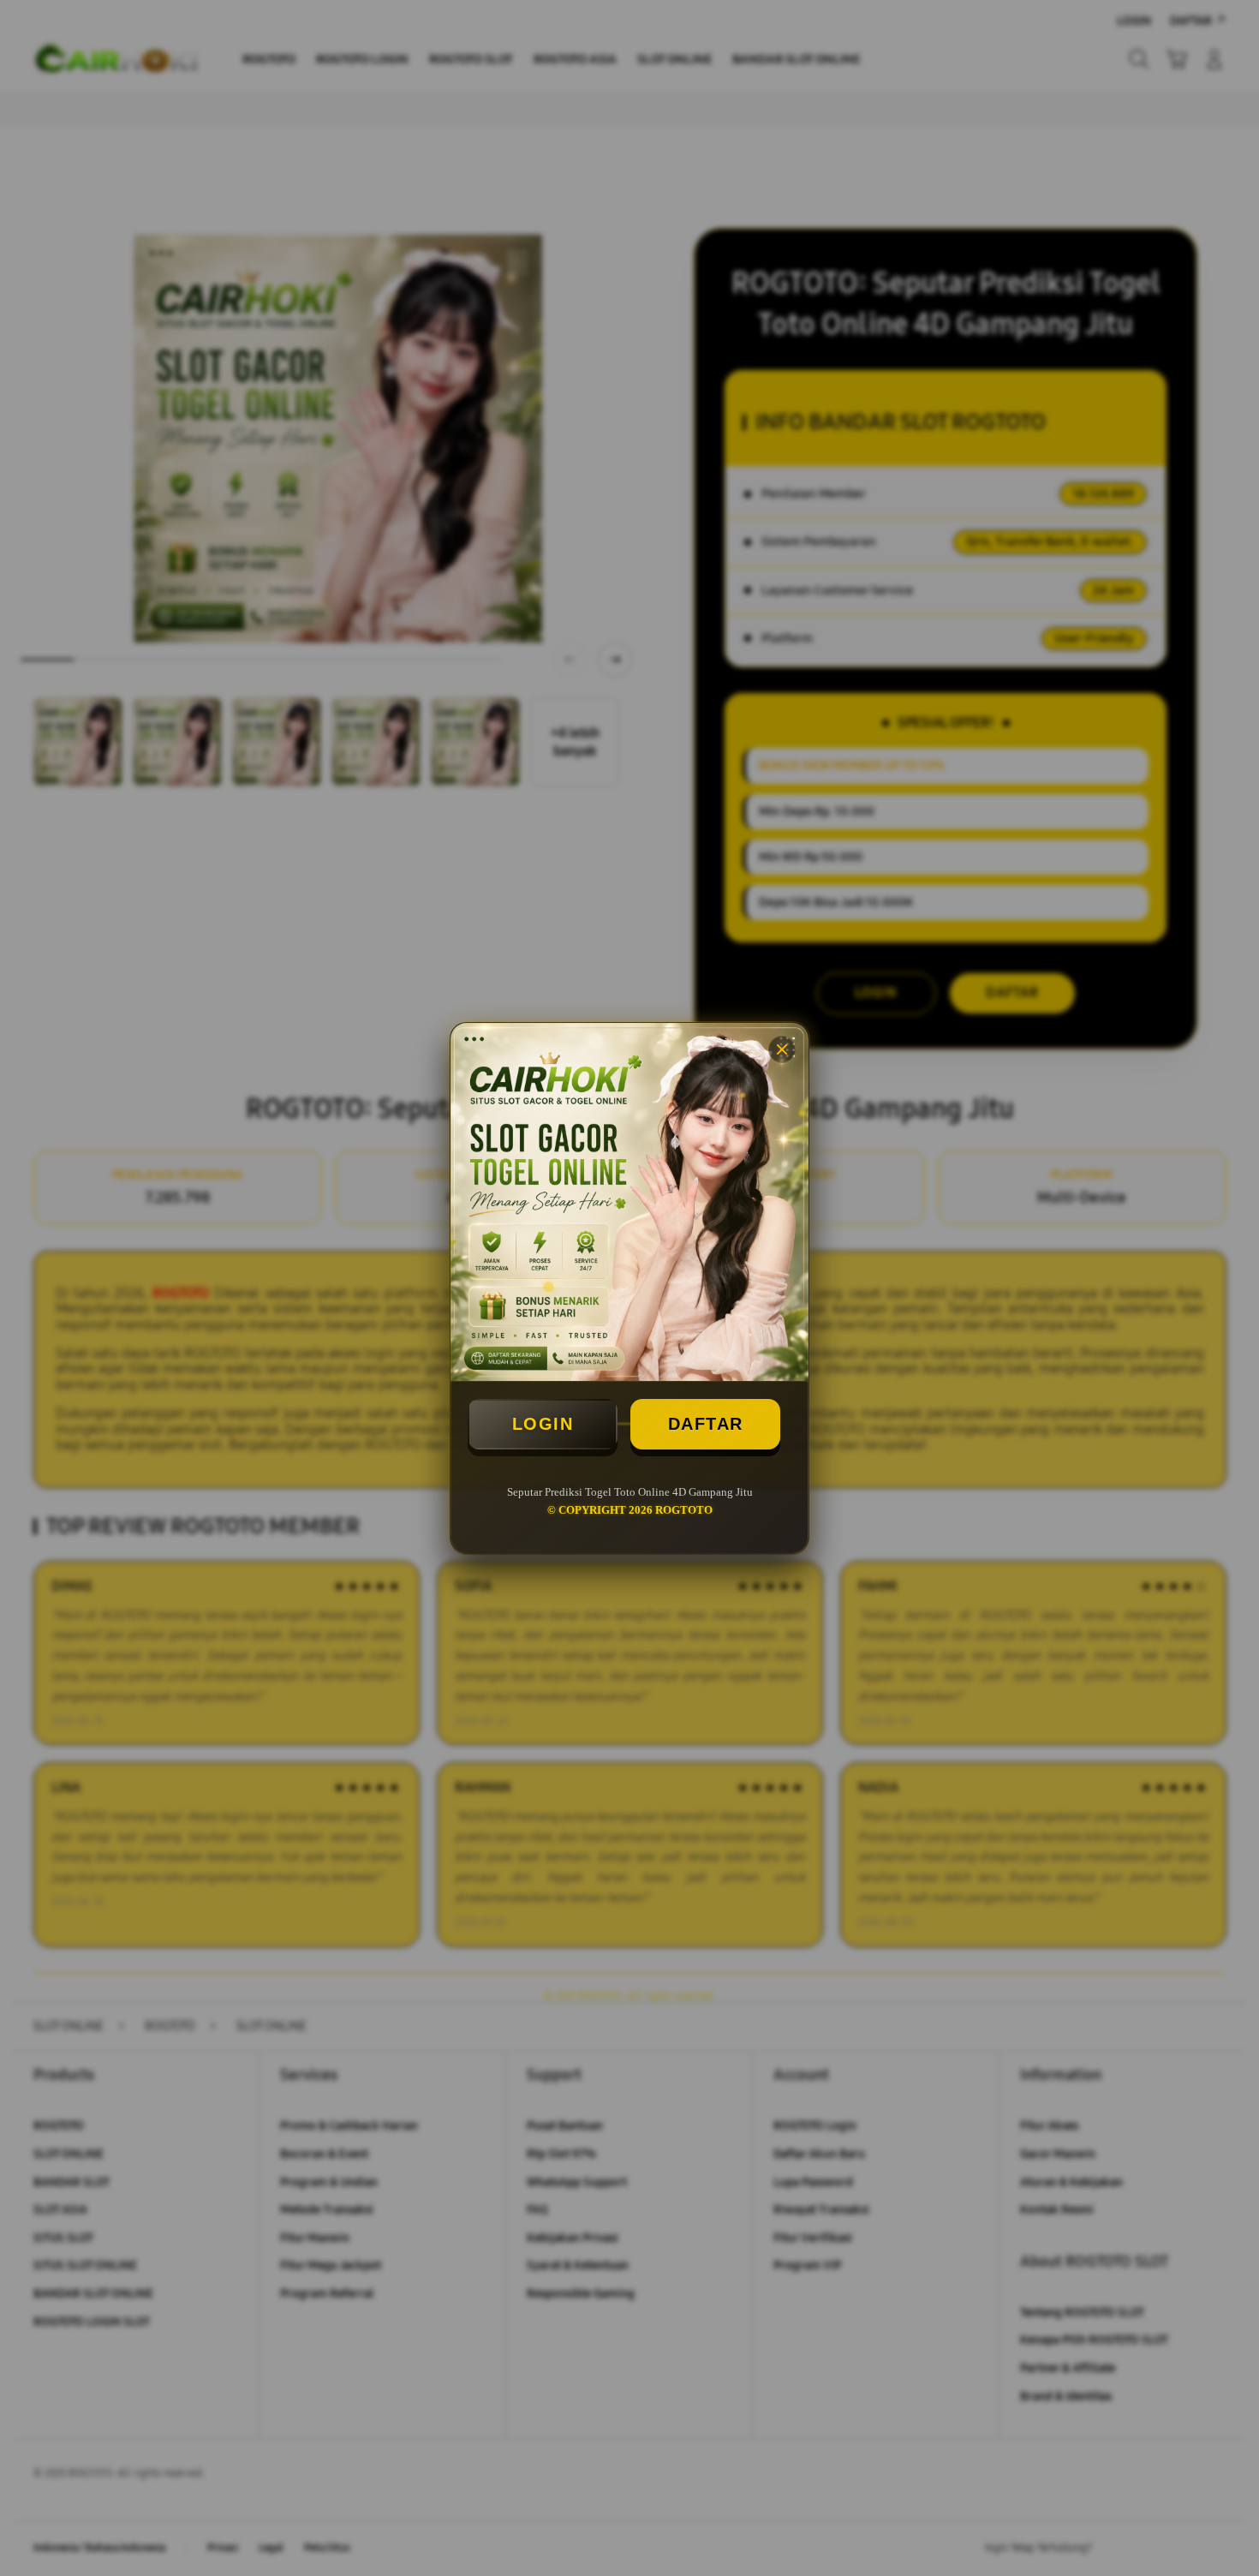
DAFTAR (706, 1424)
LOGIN (543, 1424)
